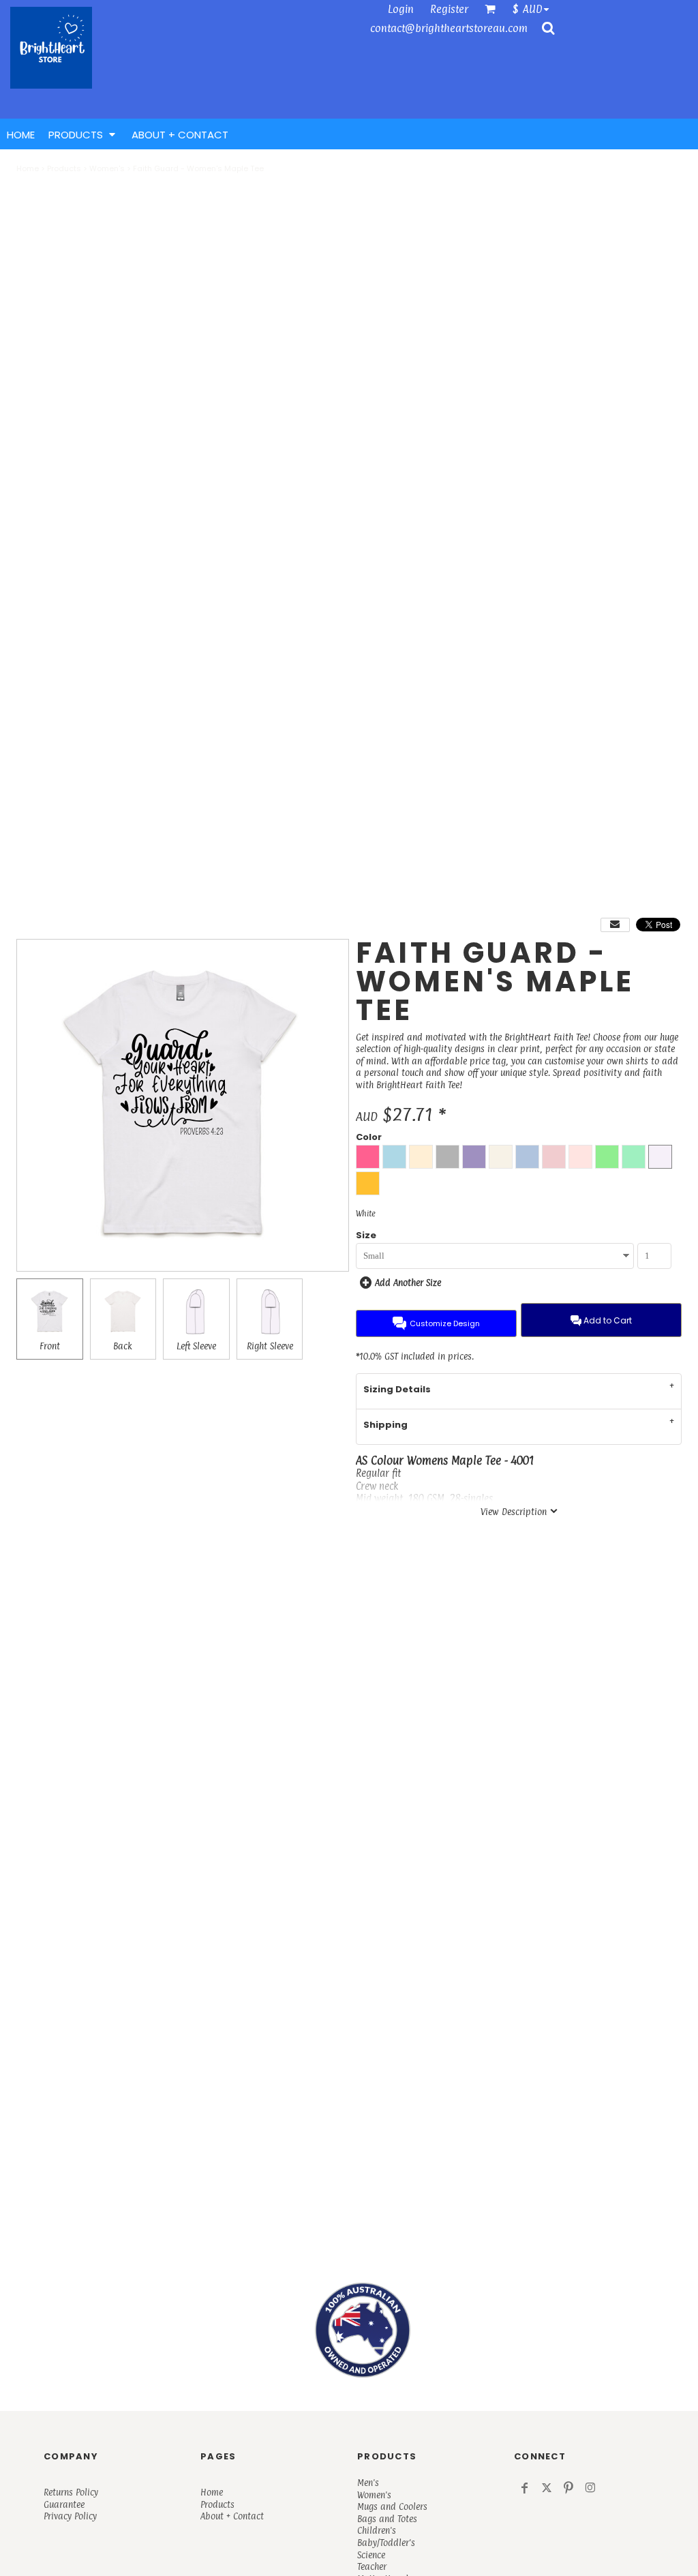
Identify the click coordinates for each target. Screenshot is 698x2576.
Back (123, 1346)
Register (449, 9)
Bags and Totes (387, 2519)
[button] (534, 9)
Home (28, 168)
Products (64, 168)
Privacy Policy (70, 2516)
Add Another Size (408, 1283)
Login (401, 9)
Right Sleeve (270, 1346)
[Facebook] (525, 2488)
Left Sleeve (196, 1346)
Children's (377, 2530)
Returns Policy (71, 2492)
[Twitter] (547, 2488)
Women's (107, 168)
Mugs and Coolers (392, 2506)
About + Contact (232, 2516)
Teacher (372, 2566)
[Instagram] (590, 2488)
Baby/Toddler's (386, 2543)
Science (371, 2555)
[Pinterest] (568, 2488)
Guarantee (64, 2504)
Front (50, 1346)
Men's (368, 2483)
